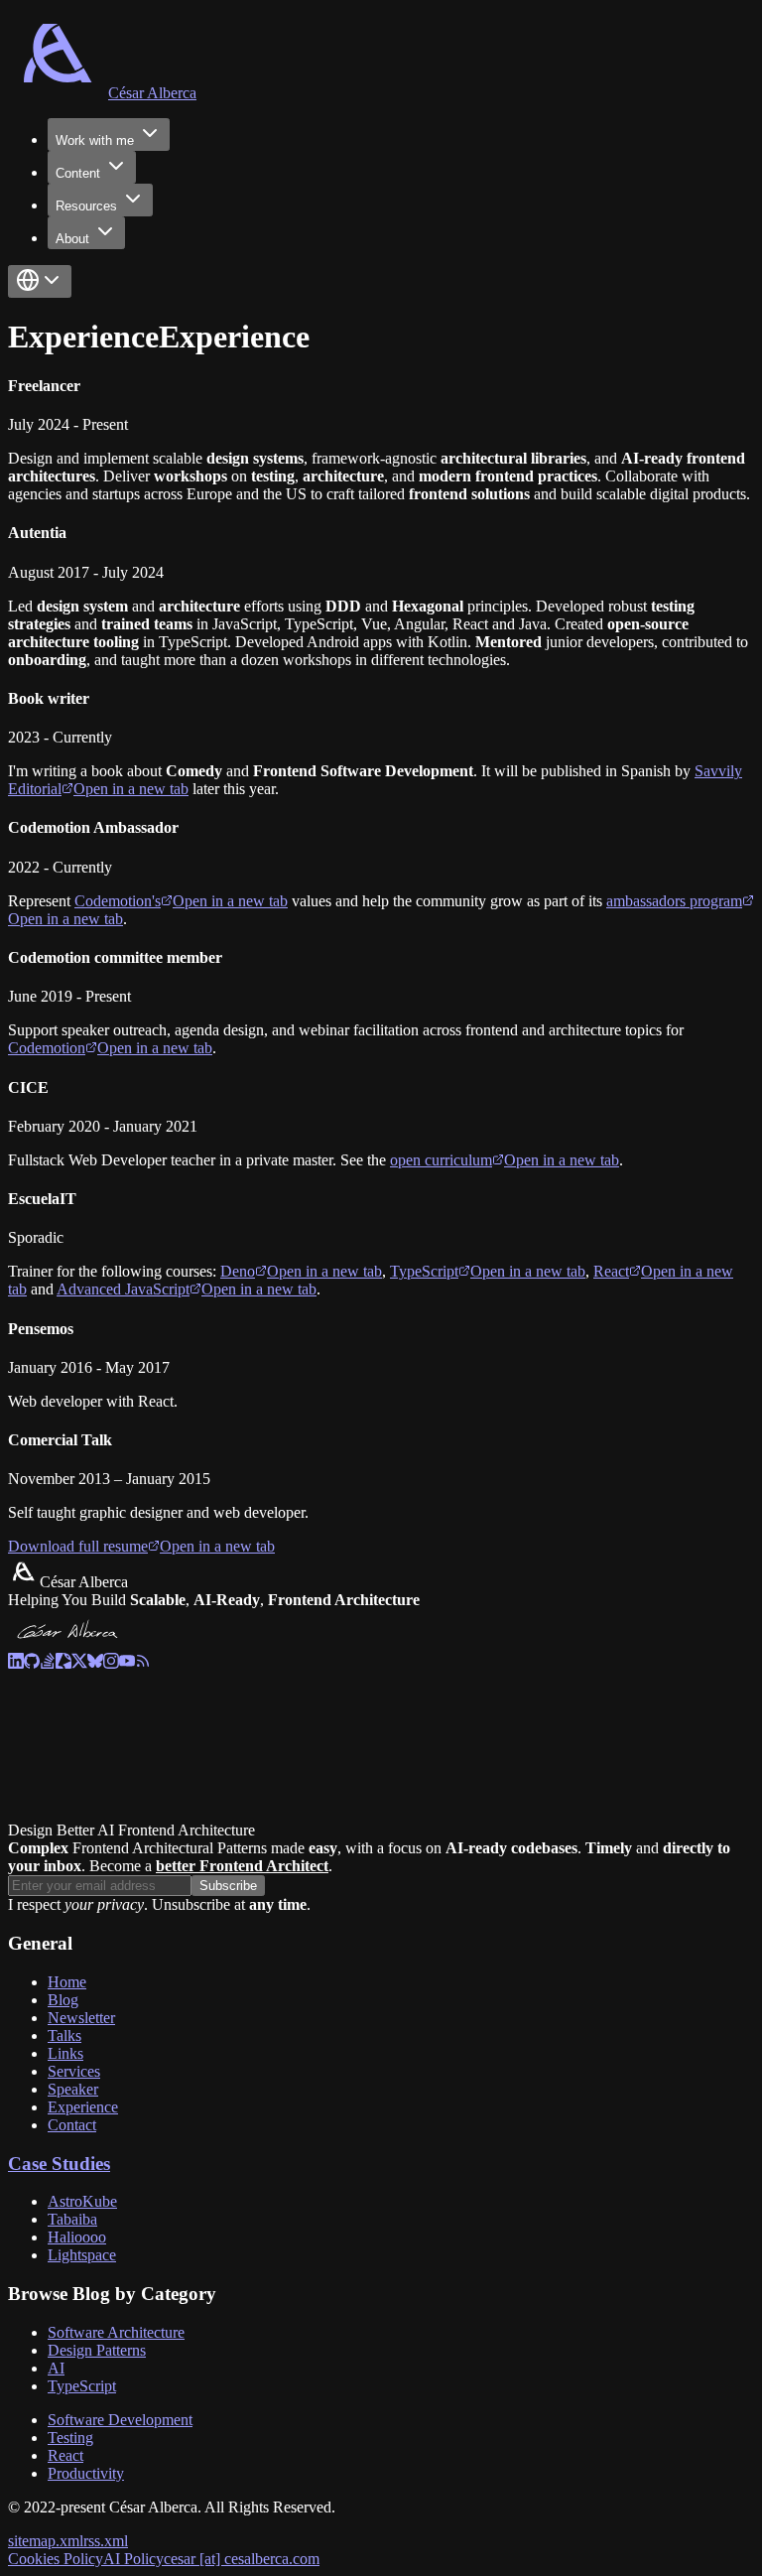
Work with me (95, 140)
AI (56, 2368)
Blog (63, 2000)
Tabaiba (72, 2219)
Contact (72, 2125)
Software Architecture (116, 2332)
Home (67, 1982)
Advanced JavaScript (187, 1289)
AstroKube (82, 2201)
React (65, 2455)
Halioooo (77, 2237)
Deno (301, 1271)
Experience (83, 2107)
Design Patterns (97, 2350)
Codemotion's (181, 901)
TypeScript (488, 1271)
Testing (70, 2438)
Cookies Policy (56, 2559)
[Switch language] (40, 281)
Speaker (73, 2089)
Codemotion (110, 1048)
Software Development (120, 2420)
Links (65, 2053)
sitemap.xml (46, 2541)
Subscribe (228, 1886)
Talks (64, 2035)
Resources (86, 206)
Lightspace (82, 2255)
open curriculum (505, 1160)
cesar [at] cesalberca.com (242, 2559)
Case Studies (59, 2164)
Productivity (86, 2473)
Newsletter (81, 2018)
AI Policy (133, 2559)
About (72, 239)
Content (78, 173)
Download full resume (141, 1546)
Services (74, 2071)
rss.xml (106, 2541)
